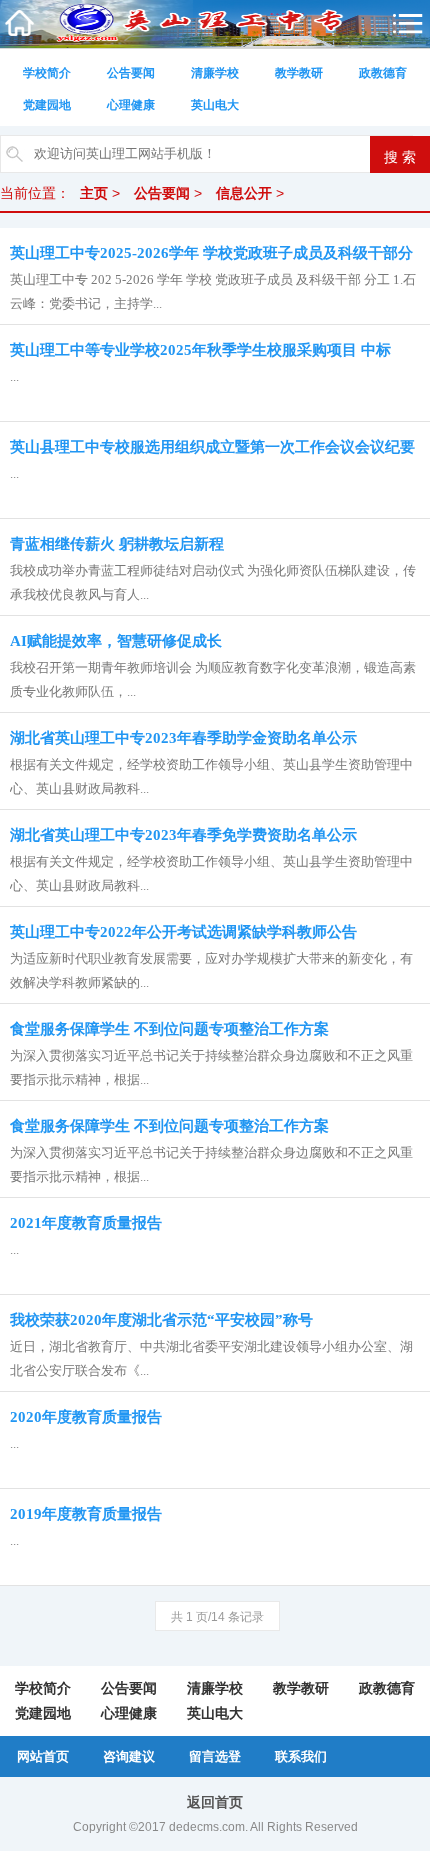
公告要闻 (131, 73)
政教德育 (383, 73)
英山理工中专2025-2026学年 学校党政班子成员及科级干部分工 (211, 256)
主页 (94, 193)
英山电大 (215, 105)
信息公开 (244, 193)
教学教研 (299, 73)
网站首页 (43, 1756)
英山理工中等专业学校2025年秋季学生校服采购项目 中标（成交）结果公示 (200, 353)
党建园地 (47, 105)
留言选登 (215, 1756)
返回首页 (215, 1802)
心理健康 (131, 105)
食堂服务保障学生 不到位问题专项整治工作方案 (169, 1126)
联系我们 (301, 1756)
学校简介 (47, 73)
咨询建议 (129, 1756)
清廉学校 (215, 73)
